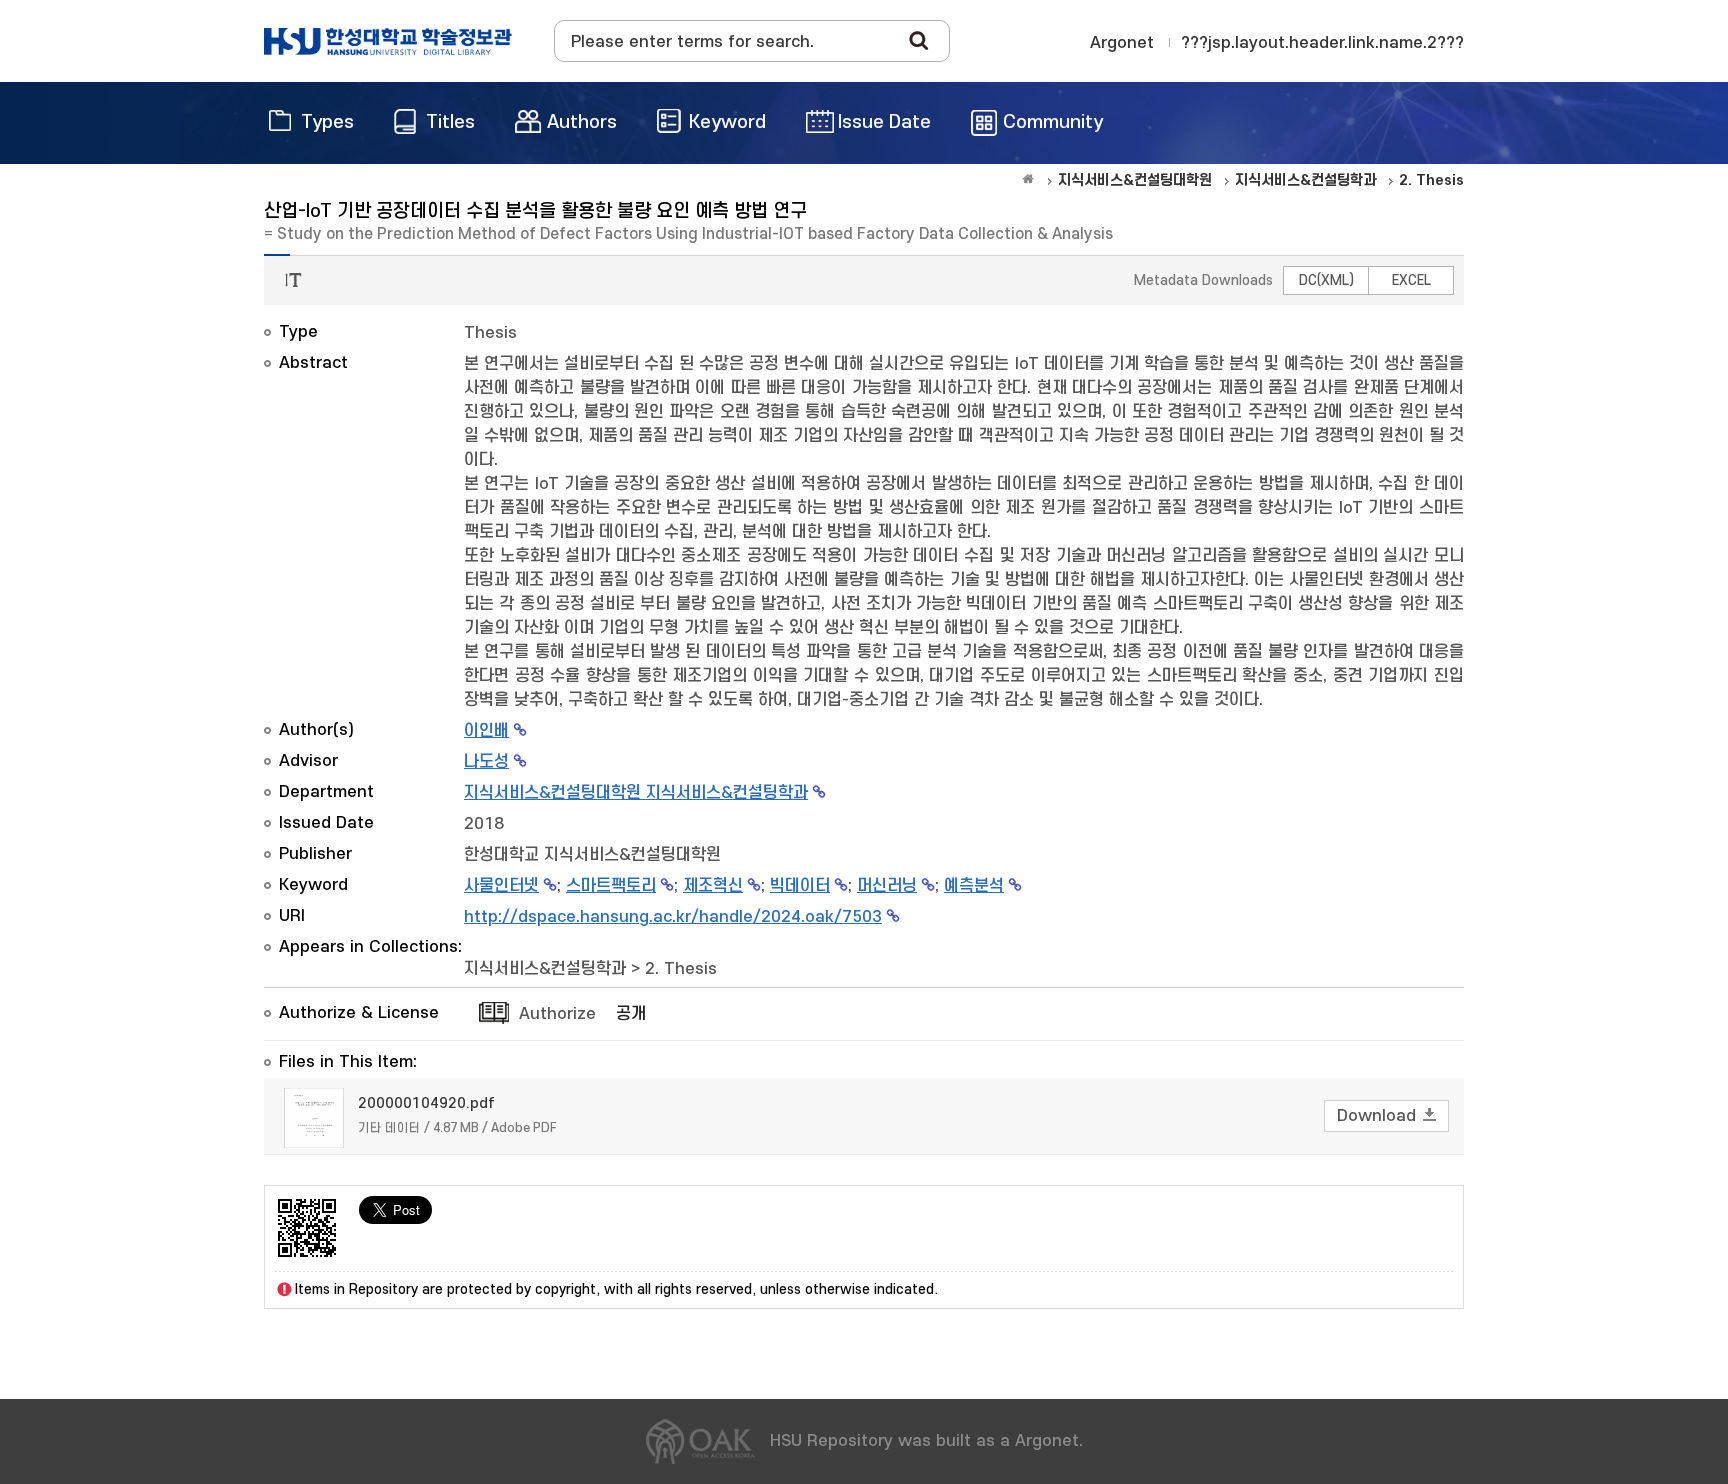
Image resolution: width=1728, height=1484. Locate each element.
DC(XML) (1326, 280)
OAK (388, 41)
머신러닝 (887, 886)
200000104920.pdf (426, 1103)
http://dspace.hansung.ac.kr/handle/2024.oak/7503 (673, 917)
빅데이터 (800, 886)
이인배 (486, 731)
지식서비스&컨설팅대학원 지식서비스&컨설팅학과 (636, 793)
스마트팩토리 (611, 886)
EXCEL (1411, 280)
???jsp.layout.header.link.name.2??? (1322, 43)
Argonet (1122, 43)
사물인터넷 (501, 886)
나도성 (486, 762)
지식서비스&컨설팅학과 (545, 969)
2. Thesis (681, 969)
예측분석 (974, 886)
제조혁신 (713, 886)
